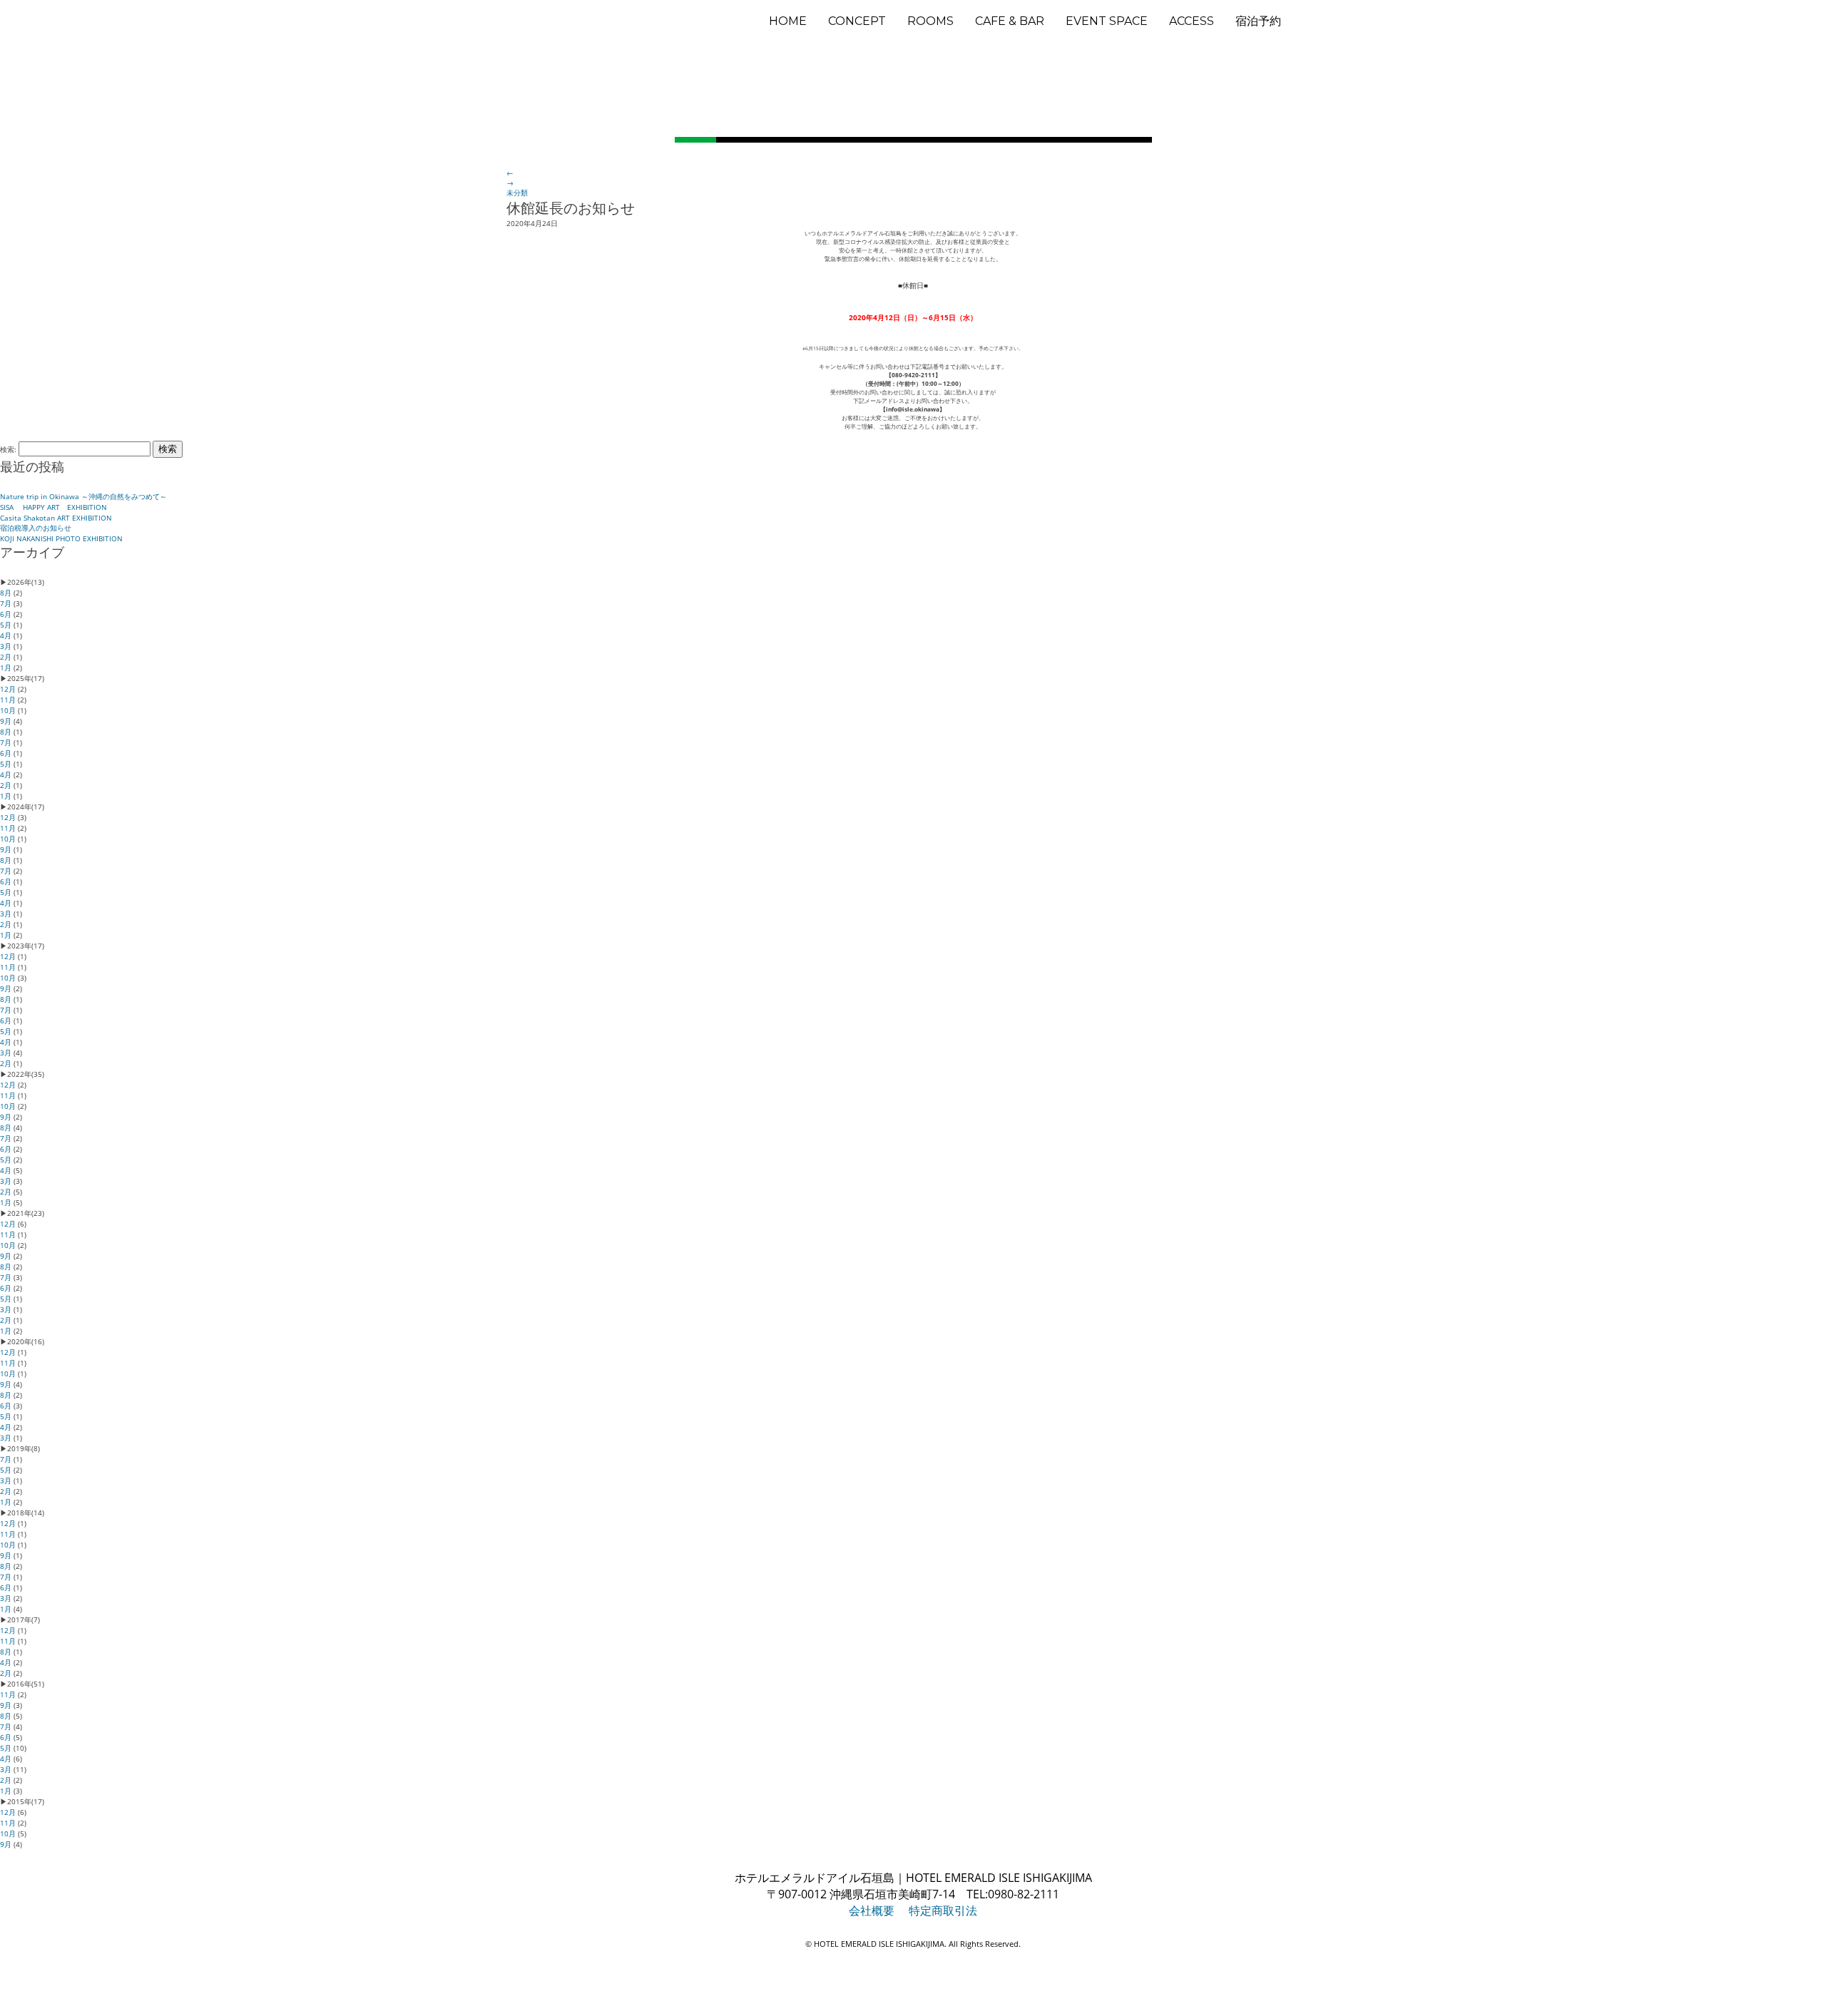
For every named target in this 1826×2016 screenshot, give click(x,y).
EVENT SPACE (1107, 21)
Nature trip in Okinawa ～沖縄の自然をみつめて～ (83, 496)
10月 (8, 710)
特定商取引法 (943, 1910)
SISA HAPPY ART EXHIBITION (53, 507)
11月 (8, 700)
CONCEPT (857, 21)
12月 (8, 689)
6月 (6, 614)
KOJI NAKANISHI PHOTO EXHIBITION (61, 538)
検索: (8, 449)
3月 (6, 646)
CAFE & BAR (1010, 21)
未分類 (517, 193)
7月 (6, 603)
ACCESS (1192, 21)
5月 (6, 625)
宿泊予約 (1258, 21)
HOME (788, 21)
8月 (6, 593)
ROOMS (930, 21)
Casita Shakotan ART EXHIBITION (56, 518)
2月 (6, 657)
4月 (6, 635)
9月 (6, 721)
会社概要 (872, 1910)
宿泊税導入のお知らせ (36, 528)
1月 (6, 667)
